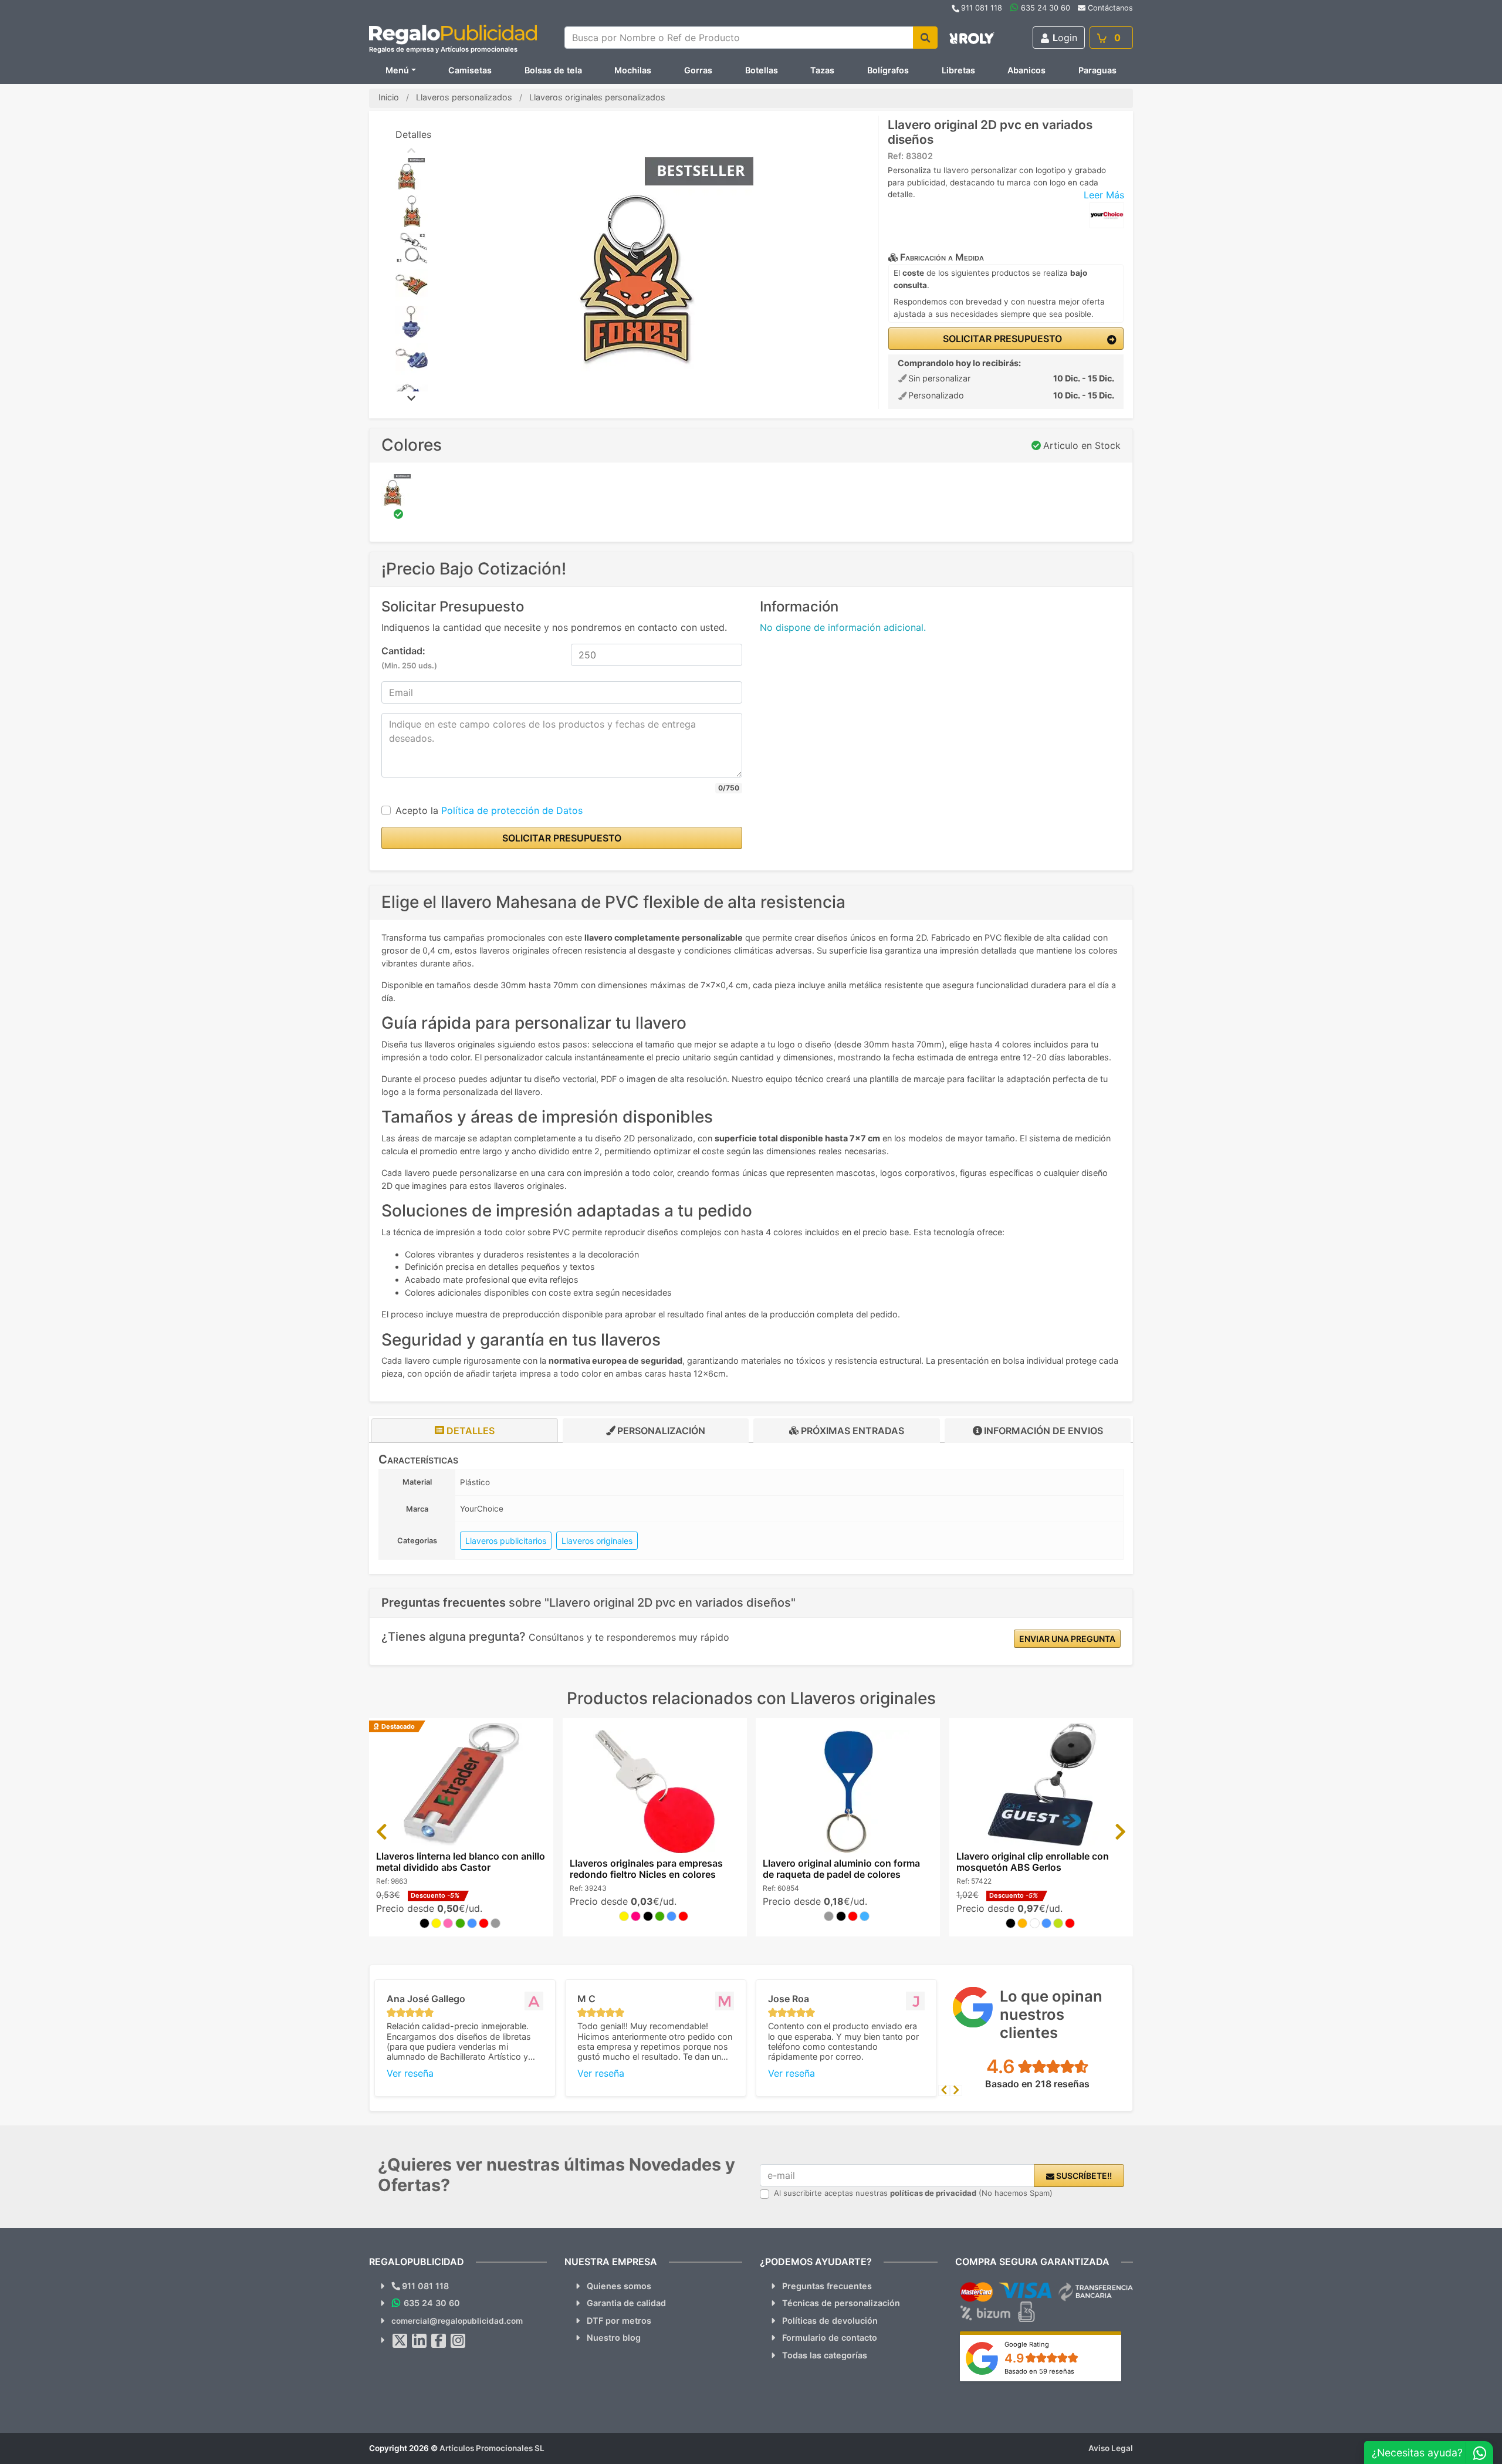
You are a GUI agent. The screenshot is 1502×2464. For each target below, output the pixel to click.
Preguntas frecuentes (827, 2286)
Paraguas (1097, 70)
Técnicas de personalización (841, 2303)
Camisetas (470, 70)
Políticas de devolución (830, 2321)
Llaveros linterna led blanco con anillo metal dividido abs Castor (461, 1862)
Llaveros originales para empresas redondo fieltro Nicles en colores (646, 1869)
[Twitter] (400, 2341)
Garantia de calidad (626, 2303)
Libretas (958, 70)
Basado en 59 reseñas (1039, 2371)
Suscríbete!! (1083, 2176)
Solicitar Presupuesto (1001, 339)
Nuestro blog (614, 2338)
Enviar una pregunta (1067, 1639)
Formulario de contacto (830, 2338)
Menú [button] (397, 70)
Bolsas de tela (553, 70)
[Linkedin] (420, 2341)
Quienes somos (619, 2286)
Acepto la (489, 810)
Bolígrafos (888, 70)
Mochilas (633, 70)
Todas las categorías (825, 2355)
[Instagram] (458, 2341)
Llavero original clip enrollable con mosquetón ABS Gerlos (1033, 1862)
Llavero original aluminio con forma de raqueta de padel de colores (841, 1869)
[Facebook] (439, 2341)
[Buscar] (925, 38)
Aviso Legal (1111, 2448)
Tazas (822, 70)
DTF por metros (619, 2321)
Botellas (762, 70)
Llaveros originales (597, 1541)
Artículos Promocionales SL (492, 2448)
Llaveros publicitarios (506, 1541)
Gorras (698, 70)
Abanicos (1026, 70)
